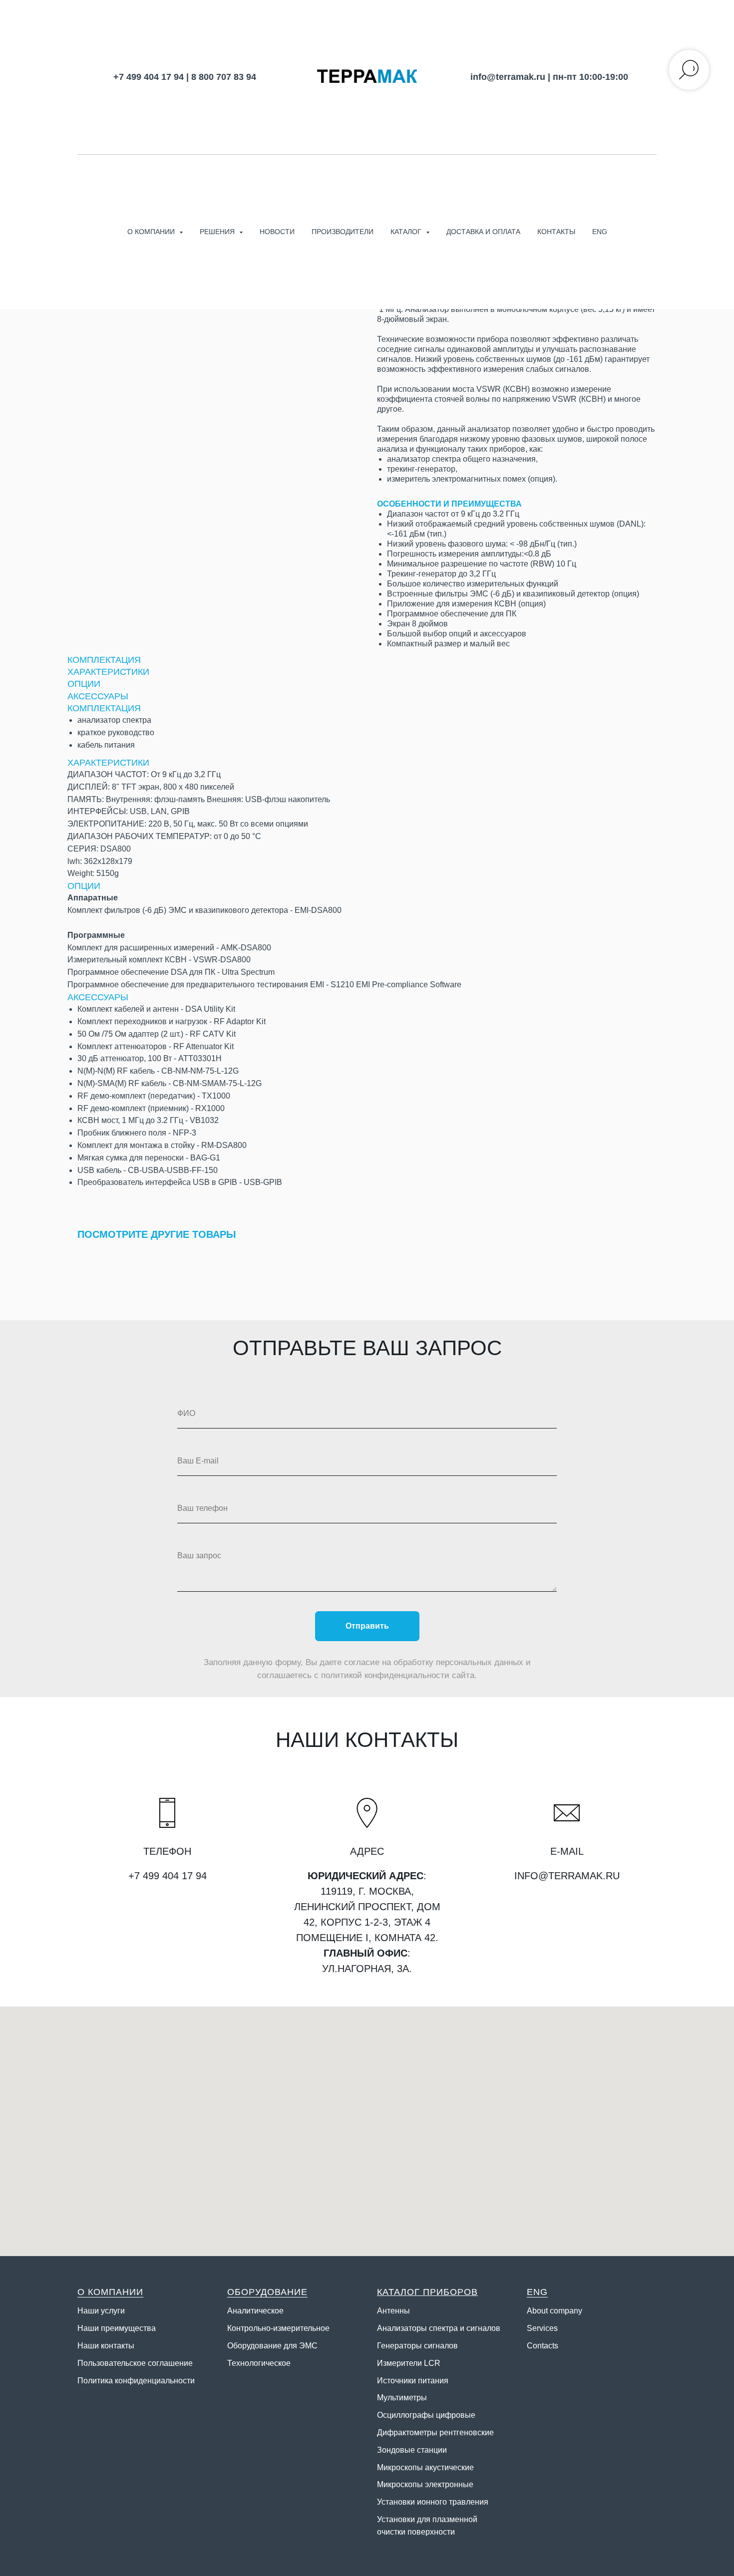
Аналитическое (255, 2311)
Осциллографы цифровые (426, 2415)
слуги (115, 2311)
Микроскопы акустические (425, 2467)
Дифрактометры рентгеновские (435, 2433)
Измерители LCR (409, 2363)
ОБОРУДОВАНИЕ (267, 2292)
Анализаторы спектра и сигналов (439, 2328)
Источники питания (413, 2381)
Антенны (393, 2311)
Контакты (556, 232)
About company (554, 2311)
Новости (277, 232)
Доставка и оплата (483, 232)
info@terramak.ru (508, 77)
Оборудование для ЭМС (272, 2346)
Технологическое (259, 2363)
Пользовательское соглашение (135, 2363)
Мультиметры (402, 2398)
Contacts (543, 2346)
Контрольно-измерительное (278, 2328)
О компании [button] (152, 232)
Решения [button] (218, 232)
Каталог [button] (407, 232)
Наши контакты (106, 2346)
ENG (600, 232)
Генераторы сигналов (417, 2346)
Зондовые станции (412, 2450)
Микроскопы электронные (425, 2484)
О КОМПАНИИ (110, 2292)
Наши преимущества (117, 2328)
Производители (343, 232)
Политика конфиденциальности (136, 2381)
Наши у (91, 2311)
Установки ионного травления (433, 2502)
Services (542, 2328)
